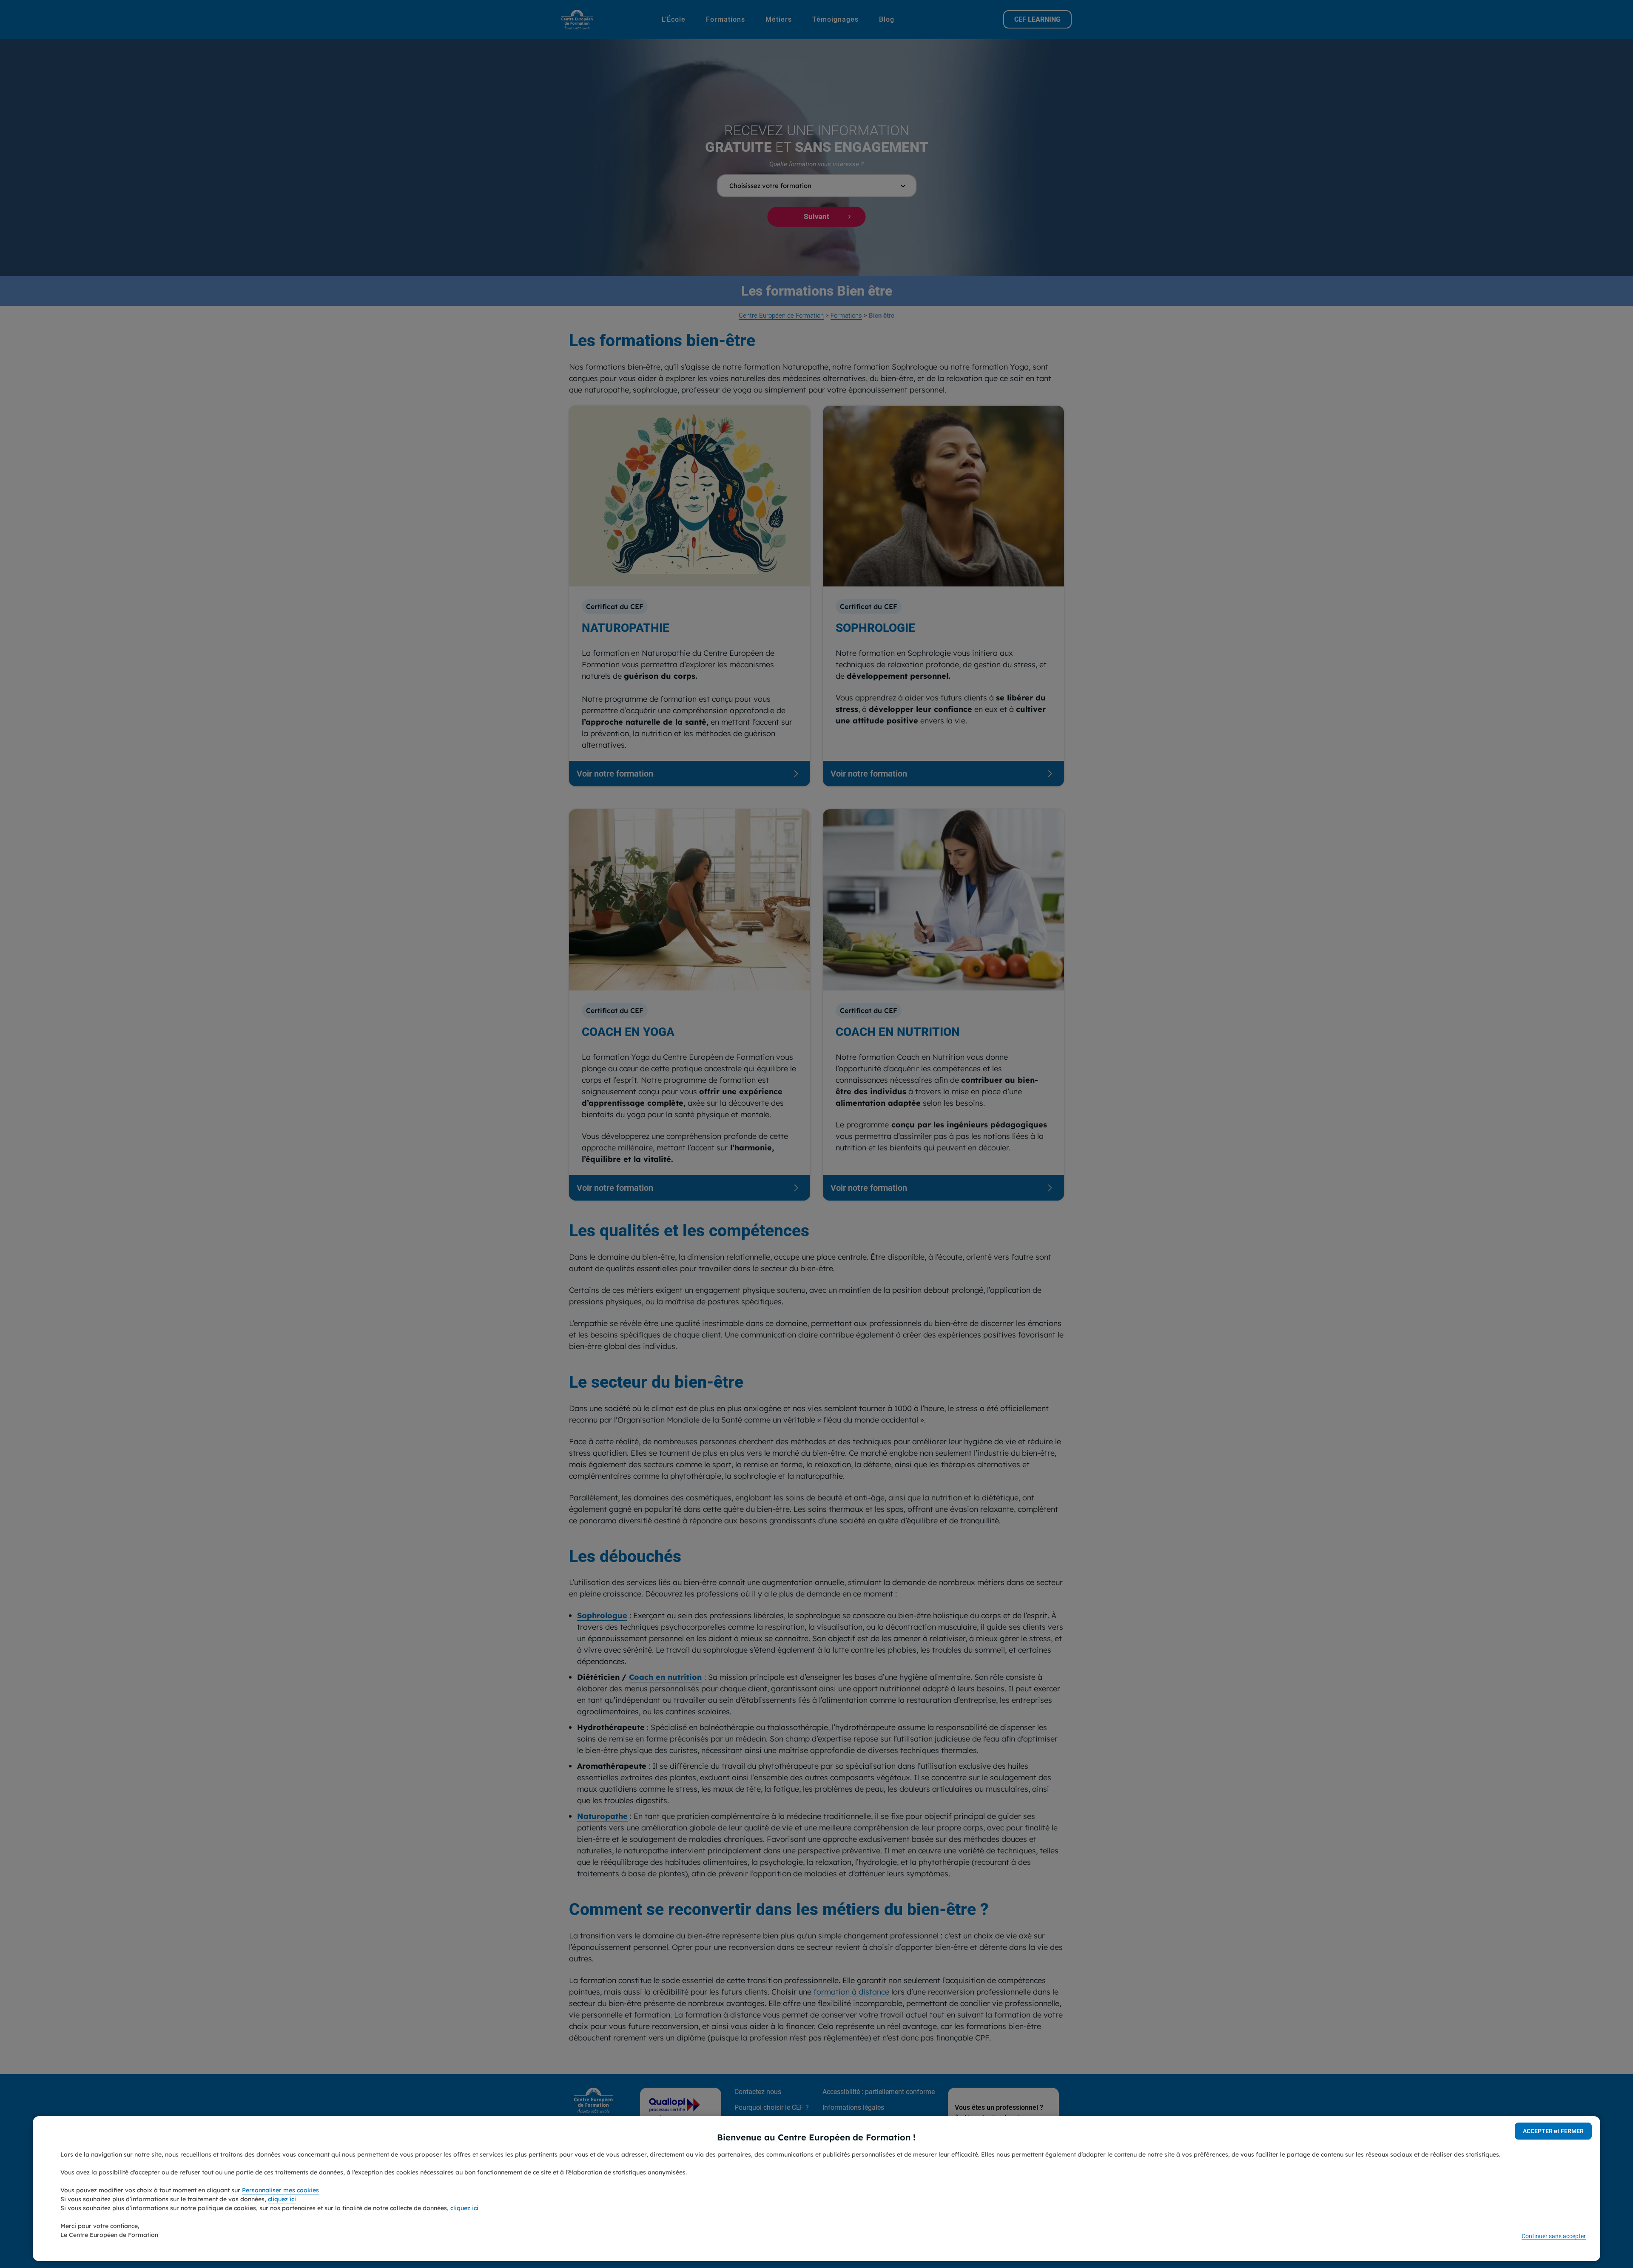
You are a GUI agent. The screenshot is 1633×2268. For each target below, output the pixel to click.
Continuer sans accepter (1554, 2236)
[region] (816, 2189)
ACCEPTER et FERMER (1553, 2131)
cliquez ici (282, 2199)
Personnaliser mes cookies (280, 2190)
